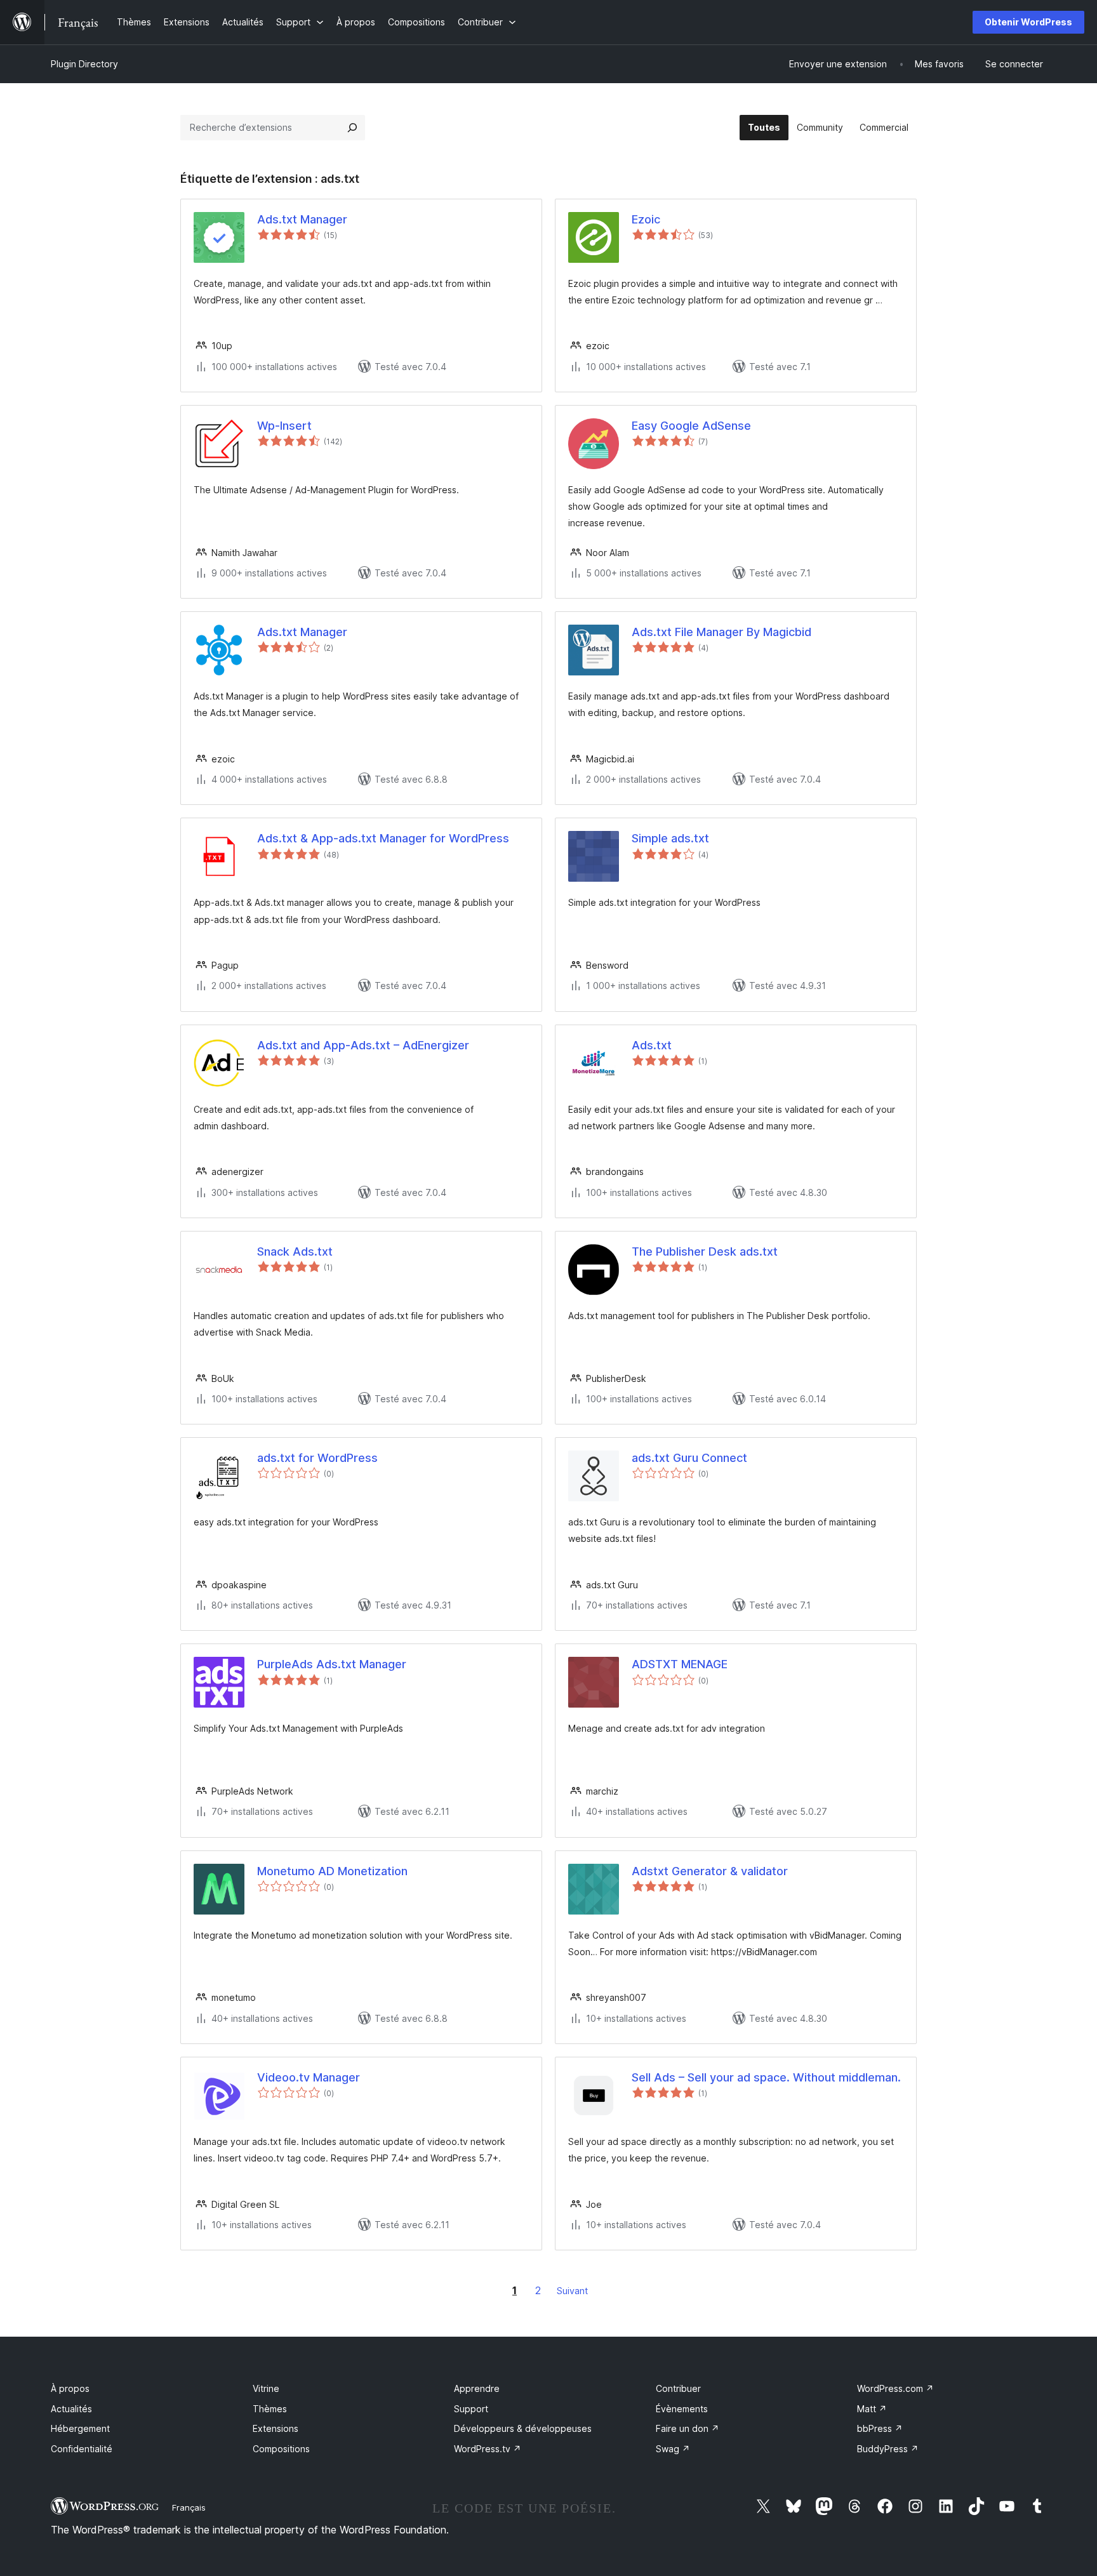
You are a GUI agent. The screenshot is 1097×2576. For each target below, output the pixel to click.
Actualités (71, 2409)
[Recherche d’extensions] (352, 128)
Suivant (572, 2291)
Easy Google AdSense (691, 426)
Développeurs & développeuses (523, 2428)
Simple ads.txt (670, 838)
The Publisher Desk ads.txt (705, 1251)
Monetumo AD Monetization (332, 1871)
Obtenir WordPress (1028, 22)
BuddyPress (888, 2449)
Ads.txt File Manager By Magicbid (721, 632)
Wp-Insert (284, 426)
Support (471, 2409)
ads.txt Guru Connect (689, 1458)
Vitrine (266, 2388)
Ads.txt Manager (302, 219)
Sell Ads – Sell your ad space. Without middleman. (766, 2077)
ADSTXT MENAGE (680, 1664)
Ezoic (646, 219)
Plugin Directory (84, 64)
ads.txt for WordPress (317, 1458)
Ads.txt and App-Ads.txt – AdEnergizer (363, 1045)
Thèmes (270, 2409)
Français (189, 2507)
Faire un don (688, 2428)
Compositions (281, 2449)
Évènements (682, 2409)
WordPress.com (895, 2388)
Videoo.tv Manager (309, 2077)
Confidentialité (82, 2449)
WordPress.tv (488, 2449)
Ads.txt (652, 1045)
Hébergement (80, 2428)
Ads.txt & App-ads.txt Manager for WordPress (383, 838)
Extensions (276, 2428)
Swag (673, 2449)
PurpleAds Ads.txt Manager (332, 1664)
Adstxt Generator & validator (710, 1871)
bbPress (880, 2428)
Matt (872, 2409)
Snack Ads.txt (295, 1251)
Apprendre (477, 2388)
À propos (70, 2388)
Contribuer (678, 2388)
